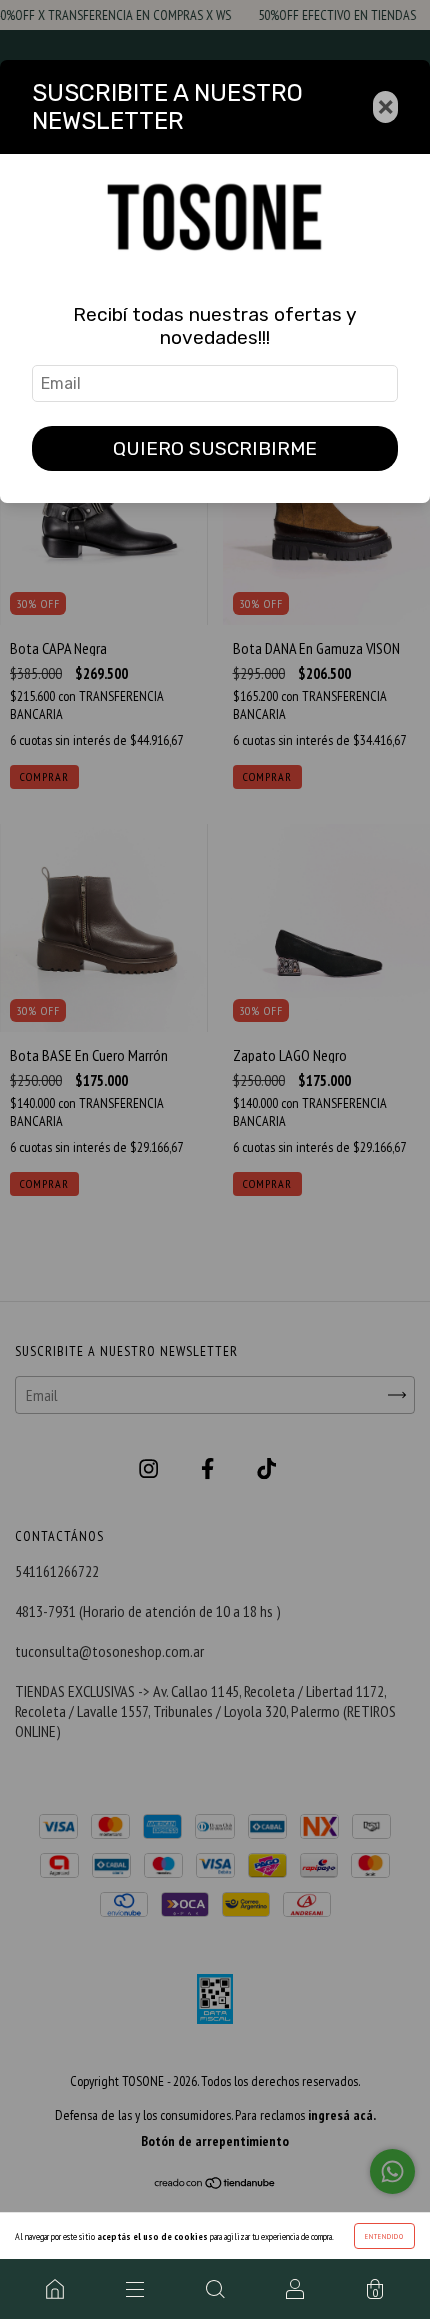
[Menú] (135, 2289)
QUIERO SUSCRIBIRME (215, 448)
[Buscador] (215, 2289)
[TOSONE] (55, 2289)
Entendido (384, 2236)
